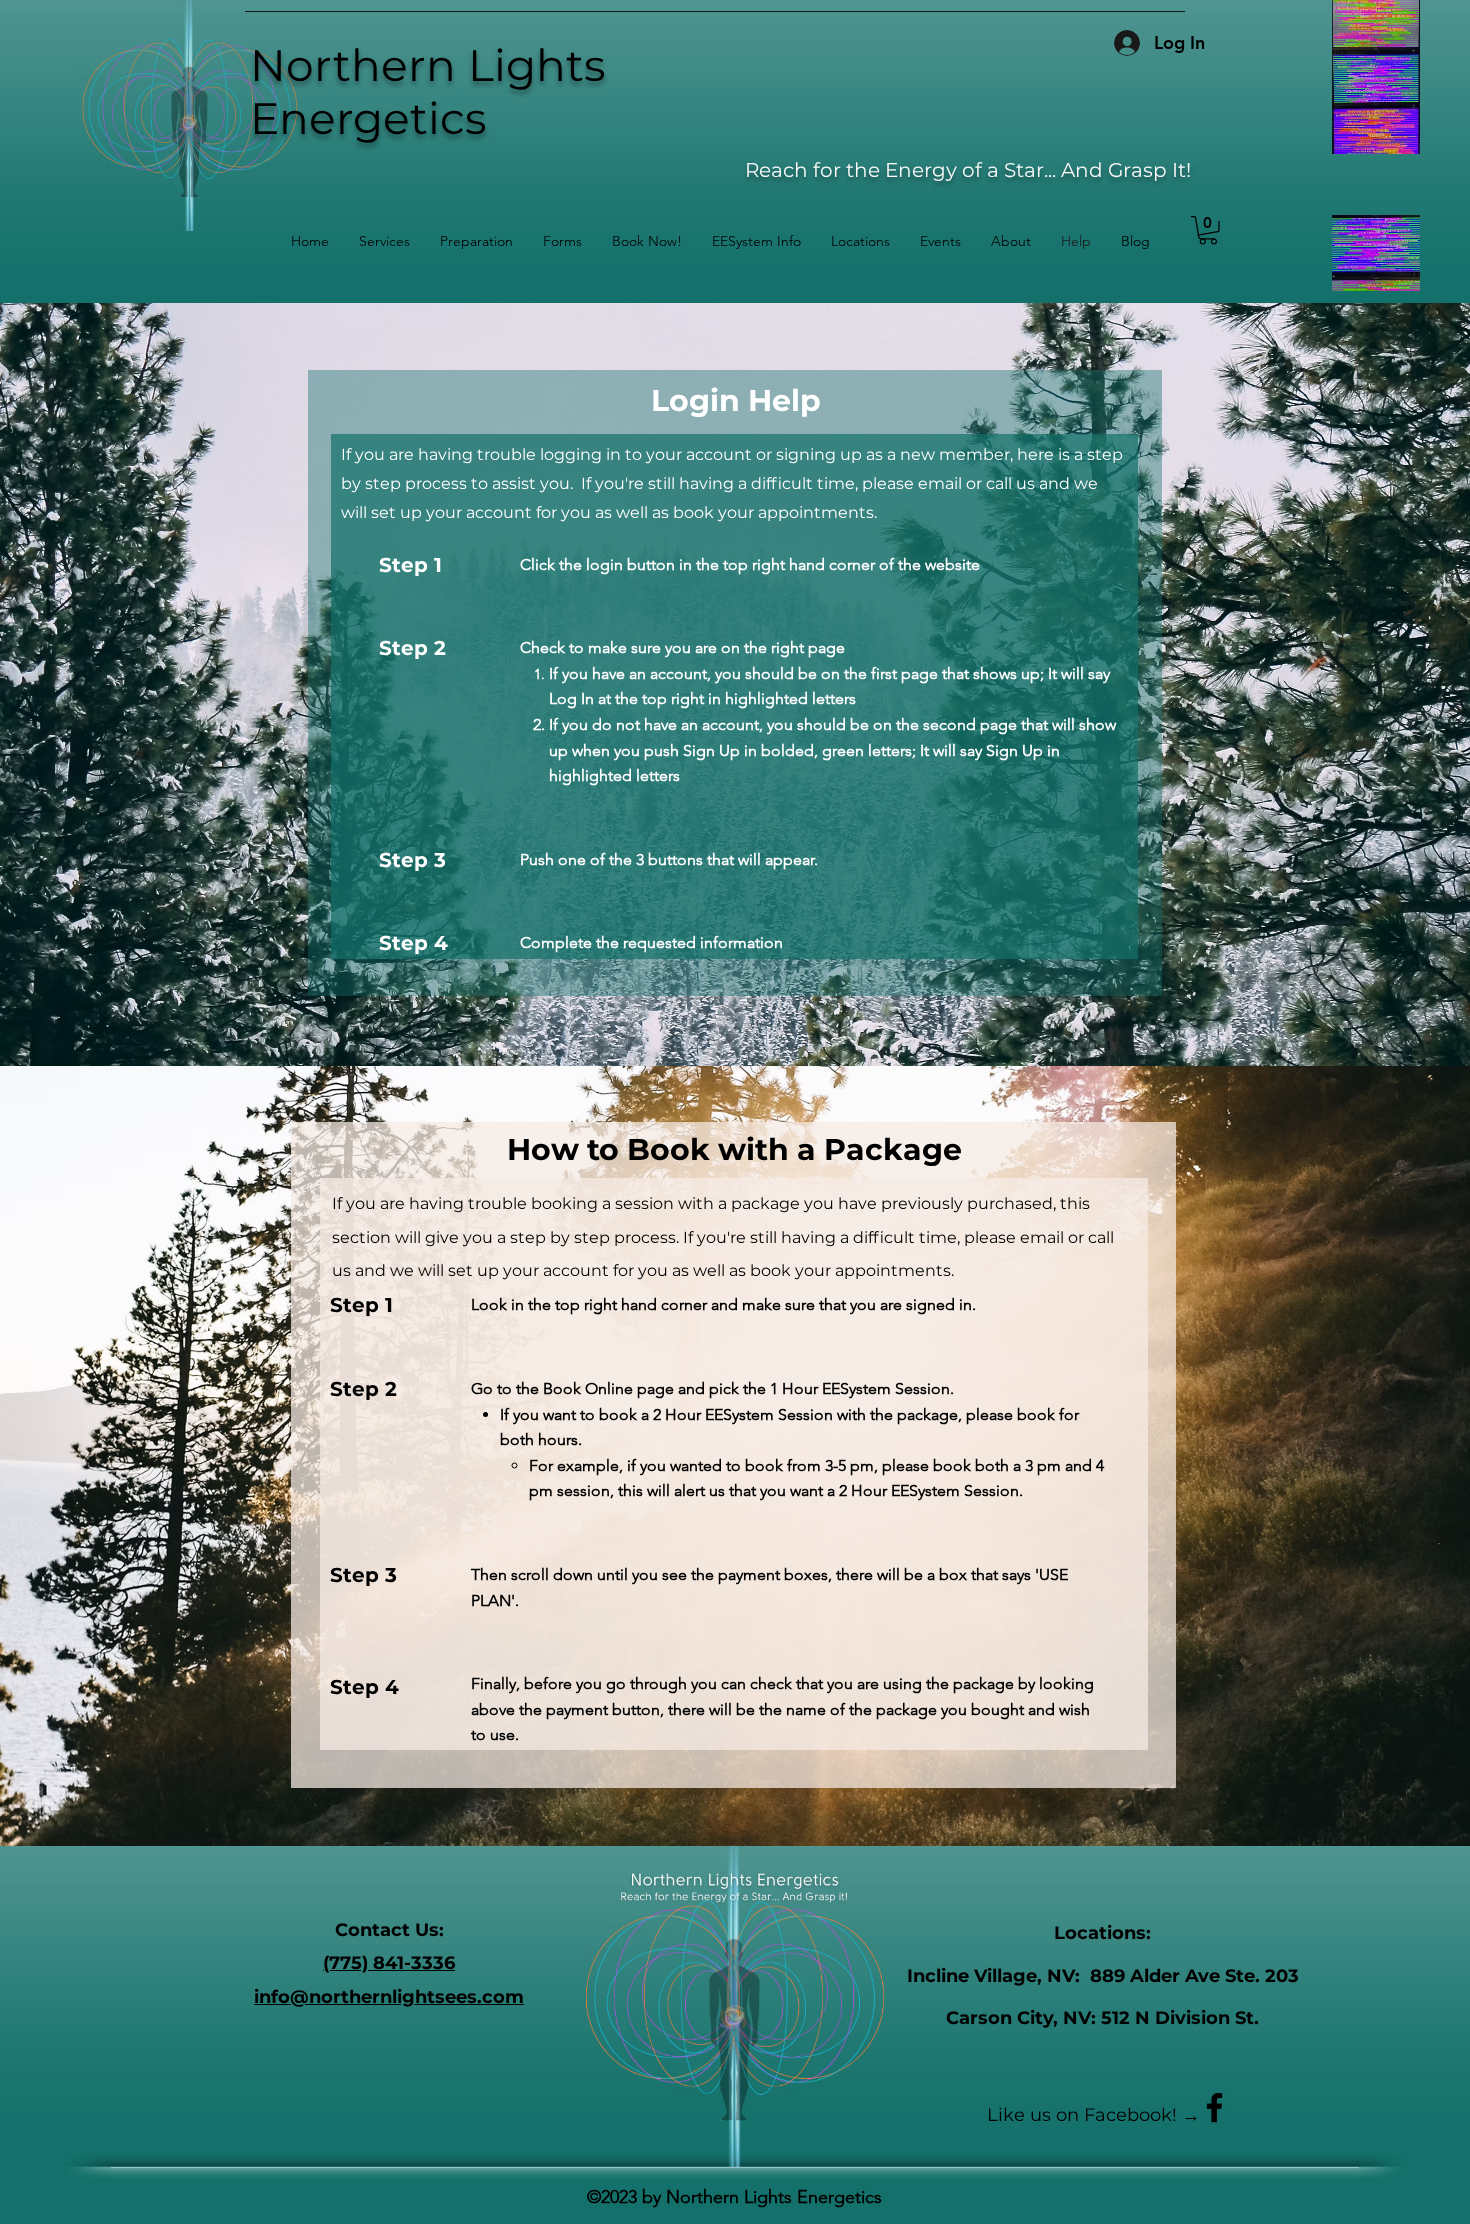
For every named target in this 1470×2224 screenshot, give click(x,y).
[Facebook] (1214, 2107)
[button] (562, 241)
